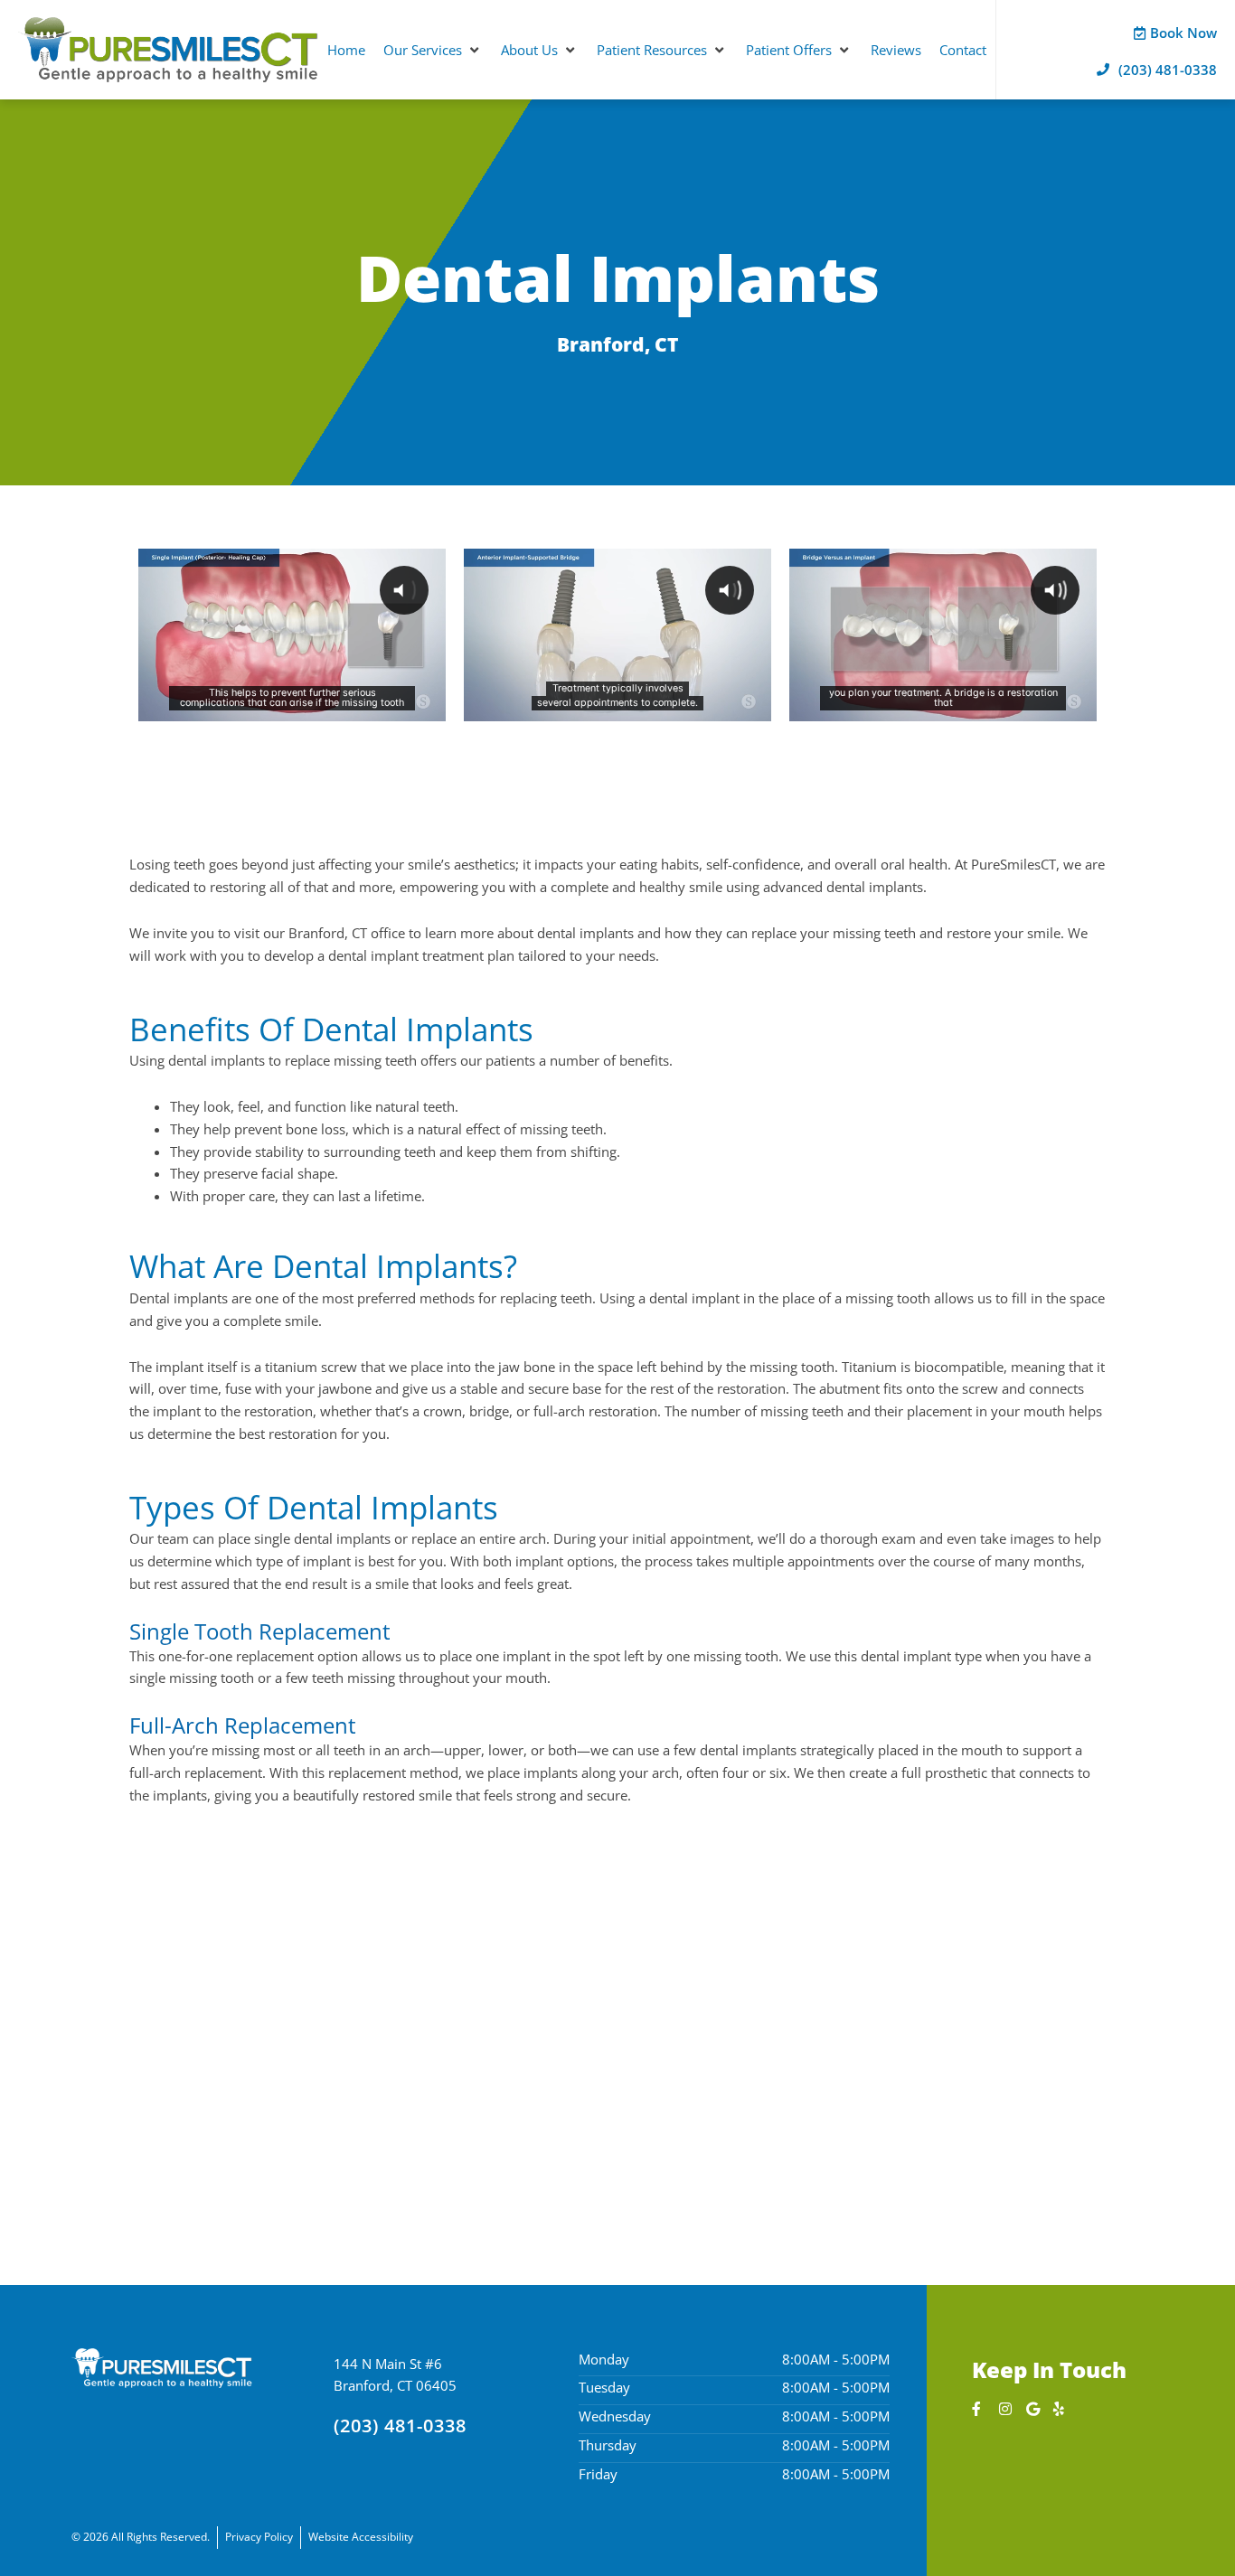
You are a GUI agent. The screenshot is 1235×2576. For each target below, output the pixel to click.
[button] (433, 50)
